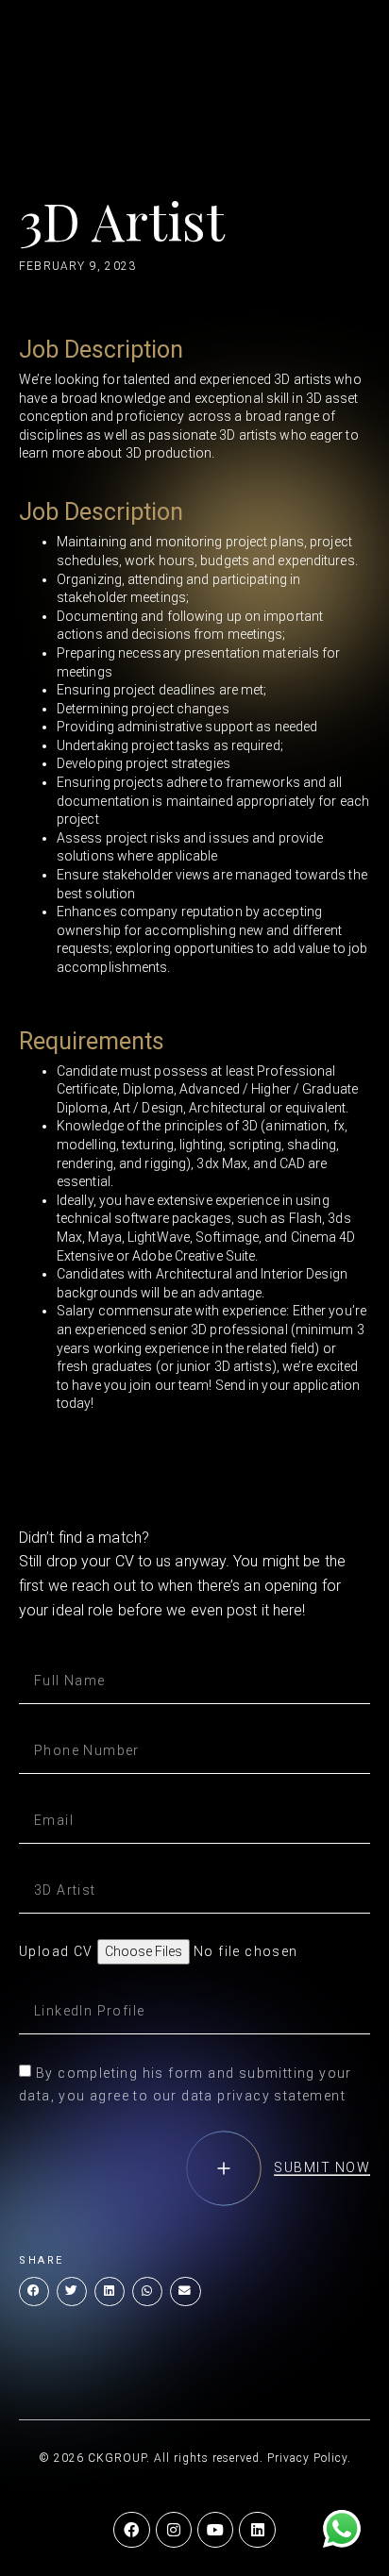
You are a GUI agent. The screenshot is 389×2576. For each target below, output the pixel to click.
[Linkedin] (257, 2530)
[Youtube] (215, 2530)
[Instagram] (174, 2530)
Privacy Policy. (309, 2458)
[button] (34, 2292)
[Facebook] (131, 2530)
